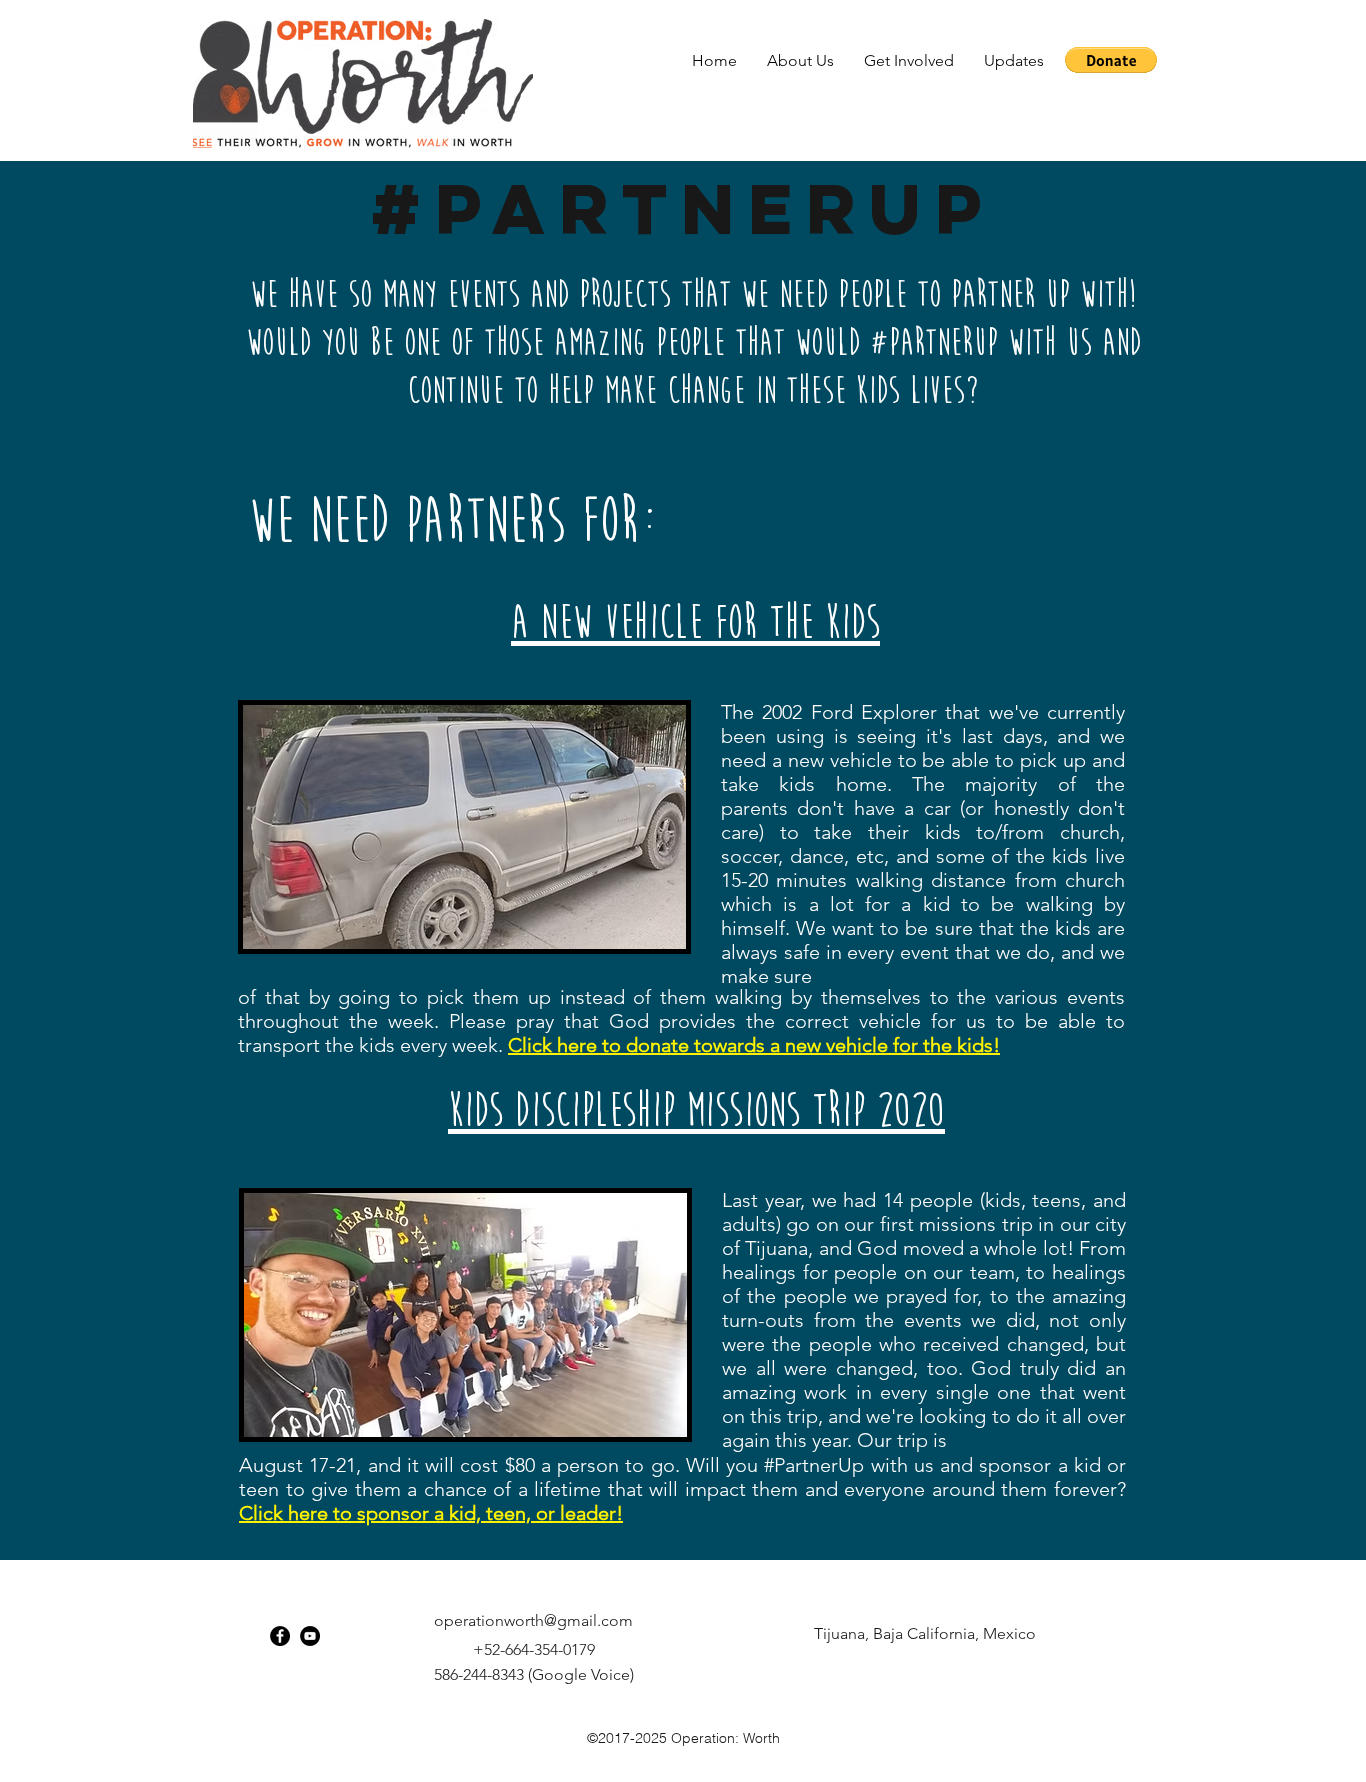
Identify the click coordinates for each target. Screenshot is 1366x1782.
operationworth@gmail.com (533, 1620)
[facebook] (280, 1636)
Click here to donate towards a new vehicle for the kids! (754, 1045)
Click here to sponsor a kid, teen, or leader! (431, 1513)
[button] (800, 60)
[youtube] (310, 1636)
